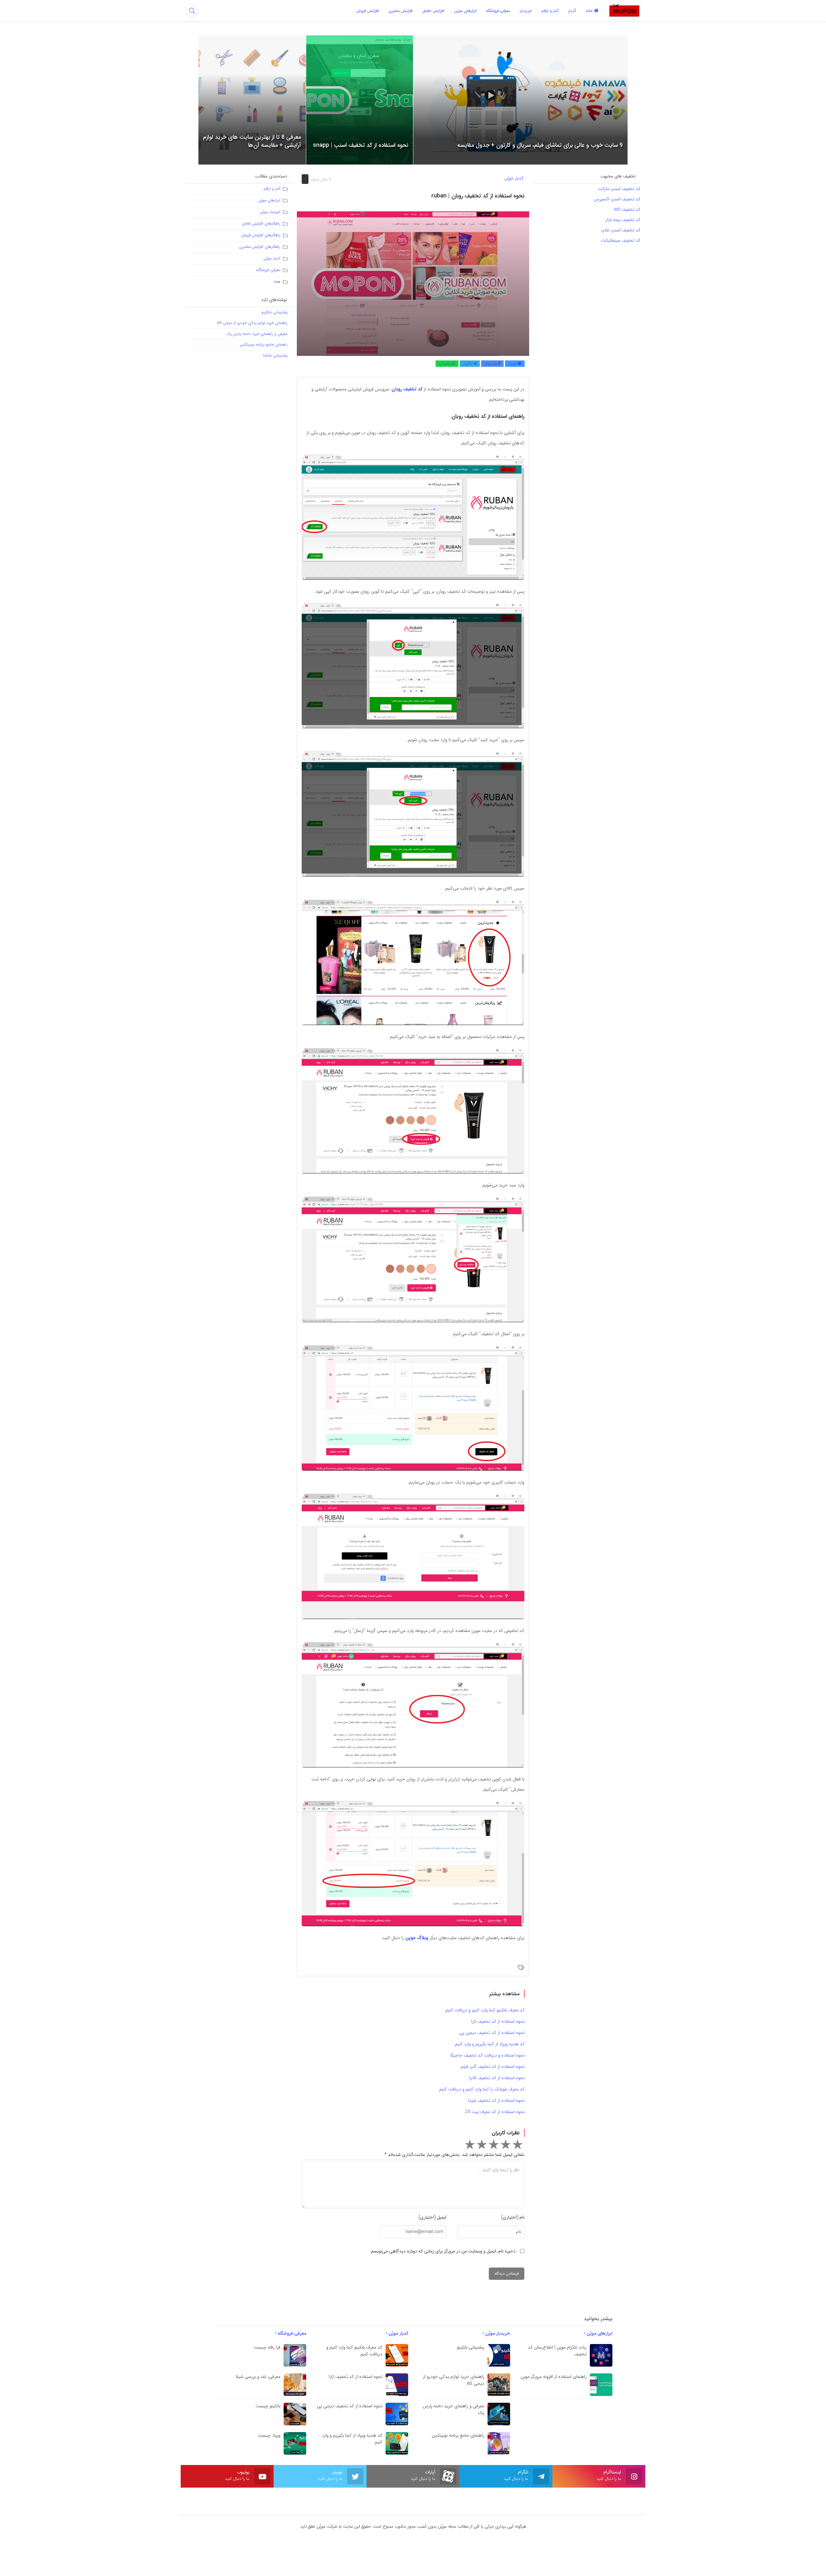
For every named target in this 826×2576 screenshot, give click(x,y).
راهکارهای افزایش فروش (261, 235)
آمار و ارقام (272, 189)
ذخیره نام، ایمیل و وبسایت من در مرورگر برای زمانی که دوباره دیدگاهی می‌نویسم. (443, 2251)
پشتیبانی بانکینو (274, 312)
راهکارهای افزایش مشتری (260, 247)
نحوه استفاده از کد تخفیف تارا (498, 2021)
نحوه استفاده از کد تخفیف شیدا (496, 2100)
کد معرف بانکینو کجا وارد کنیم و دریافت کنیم (485, 2010)
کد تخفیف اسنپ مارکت (619, 189)
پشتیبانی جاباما (275, 355)
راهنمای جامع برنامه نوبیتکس (264, 344)
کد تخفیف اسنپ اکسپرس (617, 199)
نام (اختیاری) (513, 2217)
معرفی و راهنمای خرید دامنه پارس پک (257, 334)
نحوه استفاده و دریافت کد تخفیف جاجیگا (488, 2055)
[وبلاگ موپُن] (624, 10)
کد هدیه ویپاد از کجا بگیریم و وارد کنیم (490, 2044)
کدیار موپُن (514, 178)
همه (277, 282)
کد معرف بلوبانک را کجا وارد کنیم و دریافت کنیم (482, 2089)
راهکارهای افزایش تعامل (261, 223)
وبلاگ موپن (417, 1938)
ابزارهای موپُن (269, 200)
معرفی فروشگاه (268, 270)
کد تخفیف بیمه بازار (623, 220)
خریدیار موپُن (270, 212)
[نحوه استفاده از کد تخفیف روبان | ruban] (413, 283)
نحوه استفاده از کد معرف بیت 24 (495, 2112)
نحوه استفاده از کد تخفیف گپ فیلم (493, 2067)
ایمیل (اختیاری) (432, 2217)
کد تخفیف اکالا (626, 209)
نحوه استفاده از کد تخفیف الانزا (497, 2078)
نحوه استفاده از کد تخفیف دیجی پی (492, 2033)
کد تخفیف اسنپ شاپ (620, 230)
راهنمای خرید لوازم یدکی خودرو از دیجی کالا (252, 323)
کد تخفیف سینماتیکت (621, 240)
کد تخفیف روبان (407, 389)
